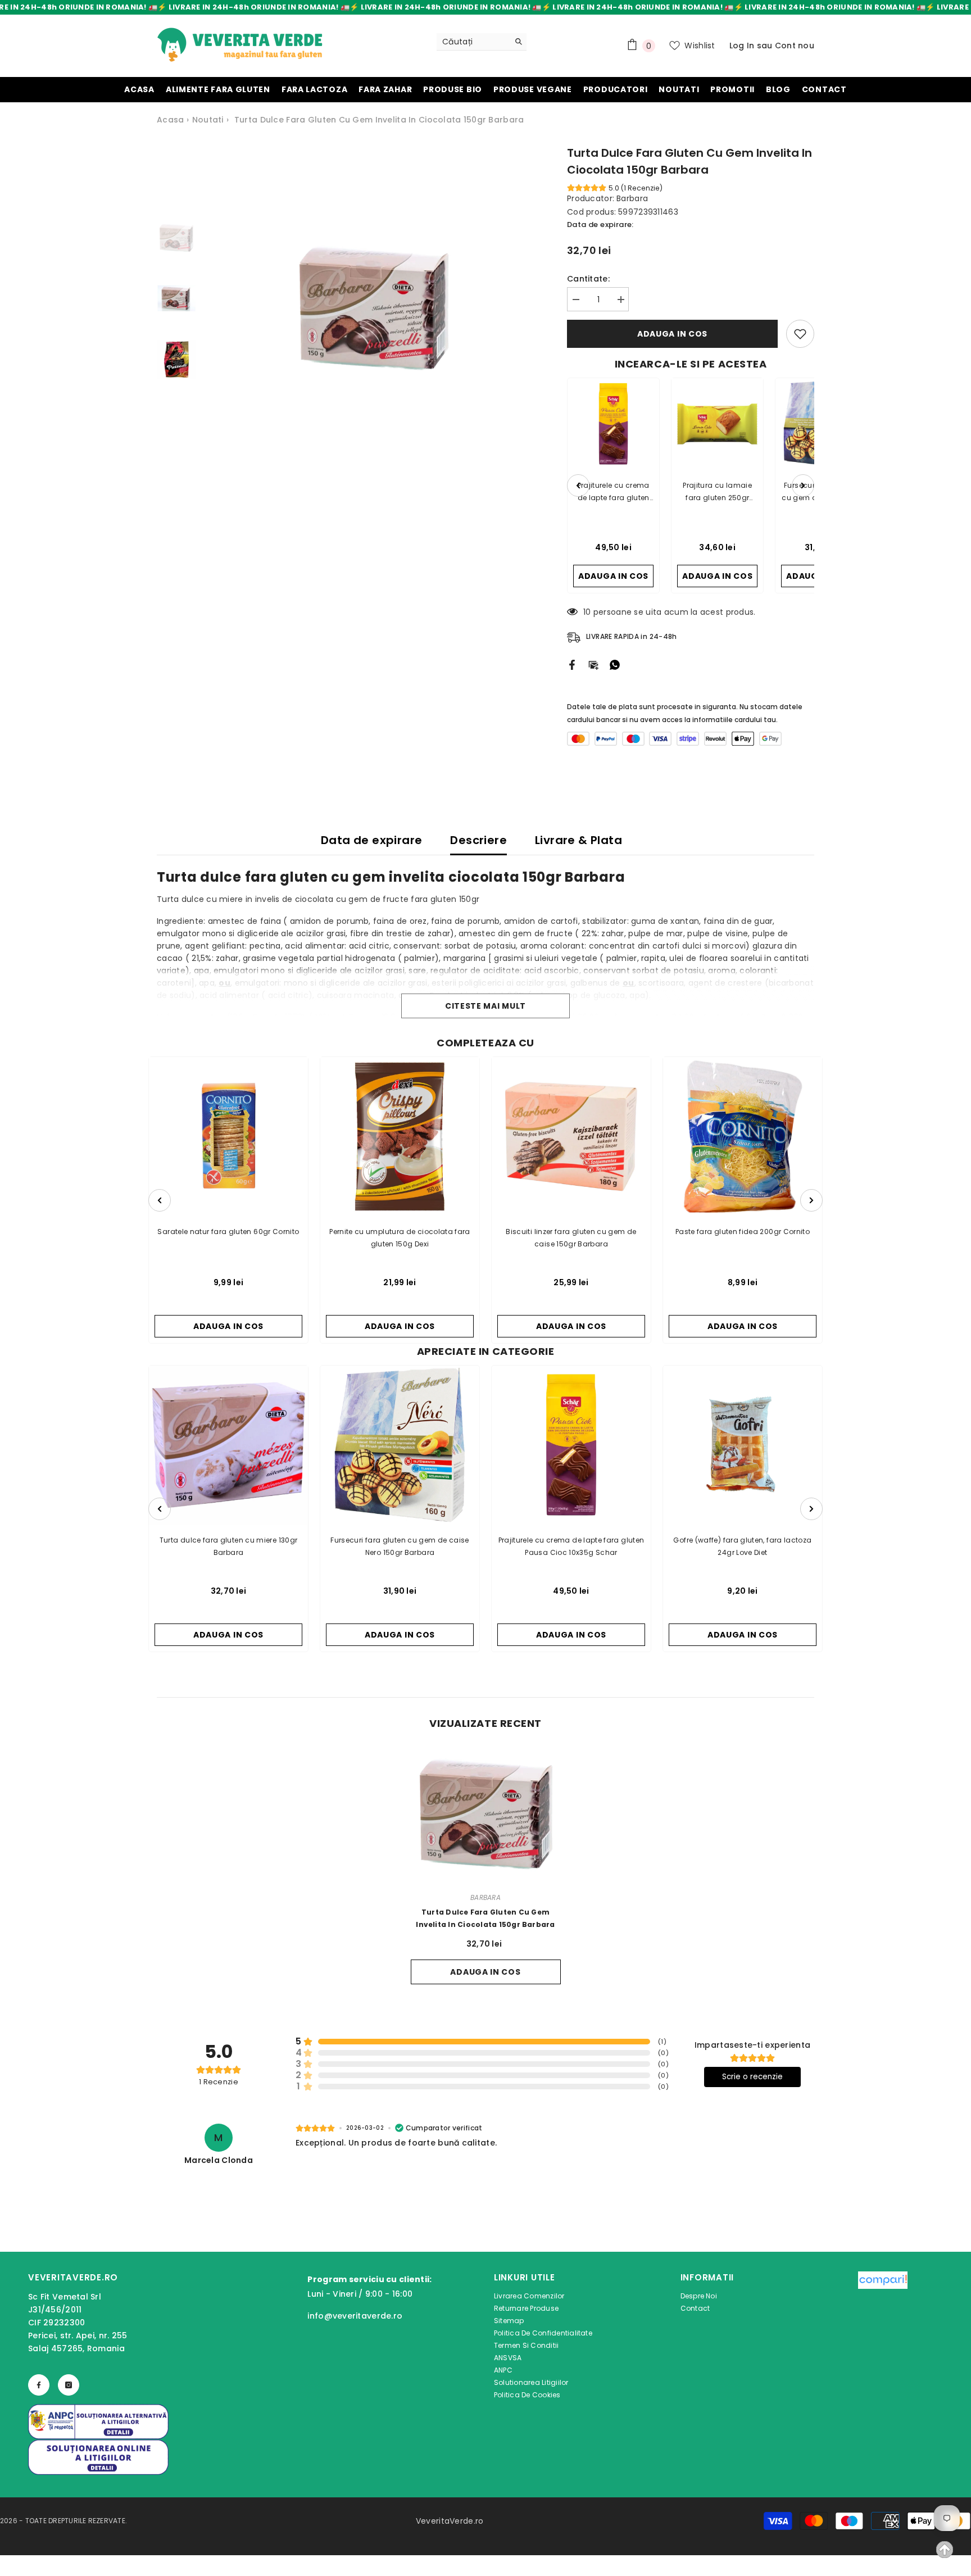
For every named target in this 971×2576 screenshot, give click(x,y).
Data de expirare (371, 840)
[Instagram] (69, 2385)
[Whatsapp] (615, 664)
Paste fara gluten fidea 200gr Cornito (743, 1232)
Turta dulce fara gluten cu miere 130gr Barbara (229, 1546)
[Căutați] (482, 42)
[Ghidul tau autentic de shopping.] (883, 2338)
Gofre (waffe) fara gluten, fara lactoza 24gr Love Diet (742, 1546)
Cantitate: (588, 279)
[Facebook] (572, 664)
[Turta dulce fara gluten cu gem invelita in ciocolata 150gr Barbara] (486, 1811)
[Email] (593, 664)
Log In (742, 46)
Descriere (478, 840)
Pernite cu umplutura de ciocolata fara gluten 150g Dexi (400, 1238)
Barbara (632, 198)
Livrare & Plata (578, 840)
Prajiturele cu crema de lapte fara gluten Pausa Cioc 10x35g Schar (571, 1546)
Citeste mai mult (485, 1006)
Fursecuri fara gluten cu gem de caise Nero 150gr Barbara (400, 1546)
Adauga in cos (675, 334)
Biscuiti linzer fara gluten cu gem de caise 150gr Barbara (571, 1238)
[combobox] (473, 42)
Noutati (208, 120)
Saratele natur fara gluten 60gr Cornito (228, 1232)
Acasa (170, 120)
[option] (373, 305)
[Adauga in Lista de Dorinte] (800, 334)
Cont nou (795, 46)
